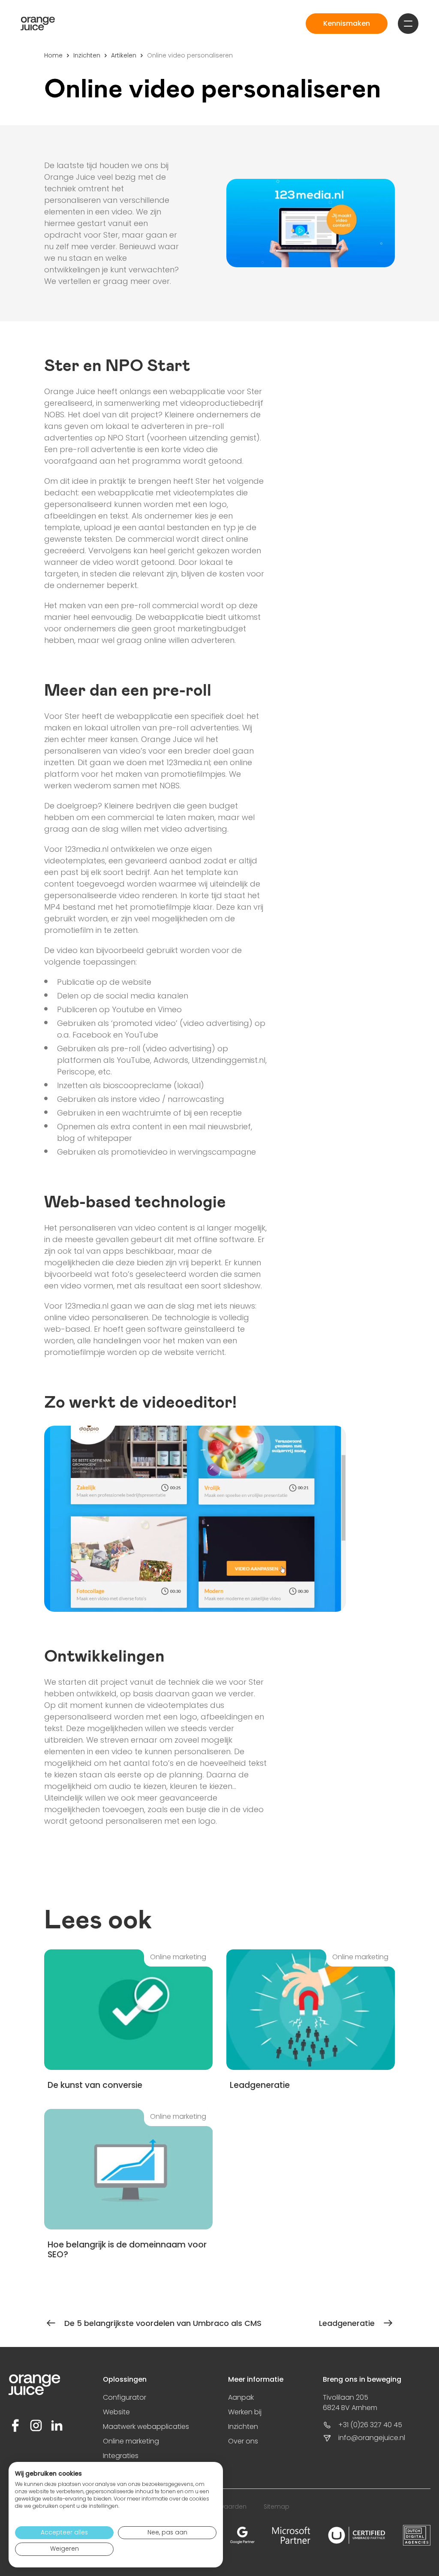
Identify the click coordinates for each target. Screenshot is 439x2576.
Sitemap (277, 2507)
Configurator (125, 2397)
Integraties (121, 2456)
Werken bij (245, 2412)
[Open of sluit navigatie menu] (408, 24)
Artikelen (124, 55)
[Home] (38, 24)
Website (116, 2412)
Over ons (243, 2441)
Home (53, 55)
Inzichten (87, 55)
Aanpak (241, 2397)
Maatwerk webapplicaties (146, 2427)
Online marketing (131, 2441)
